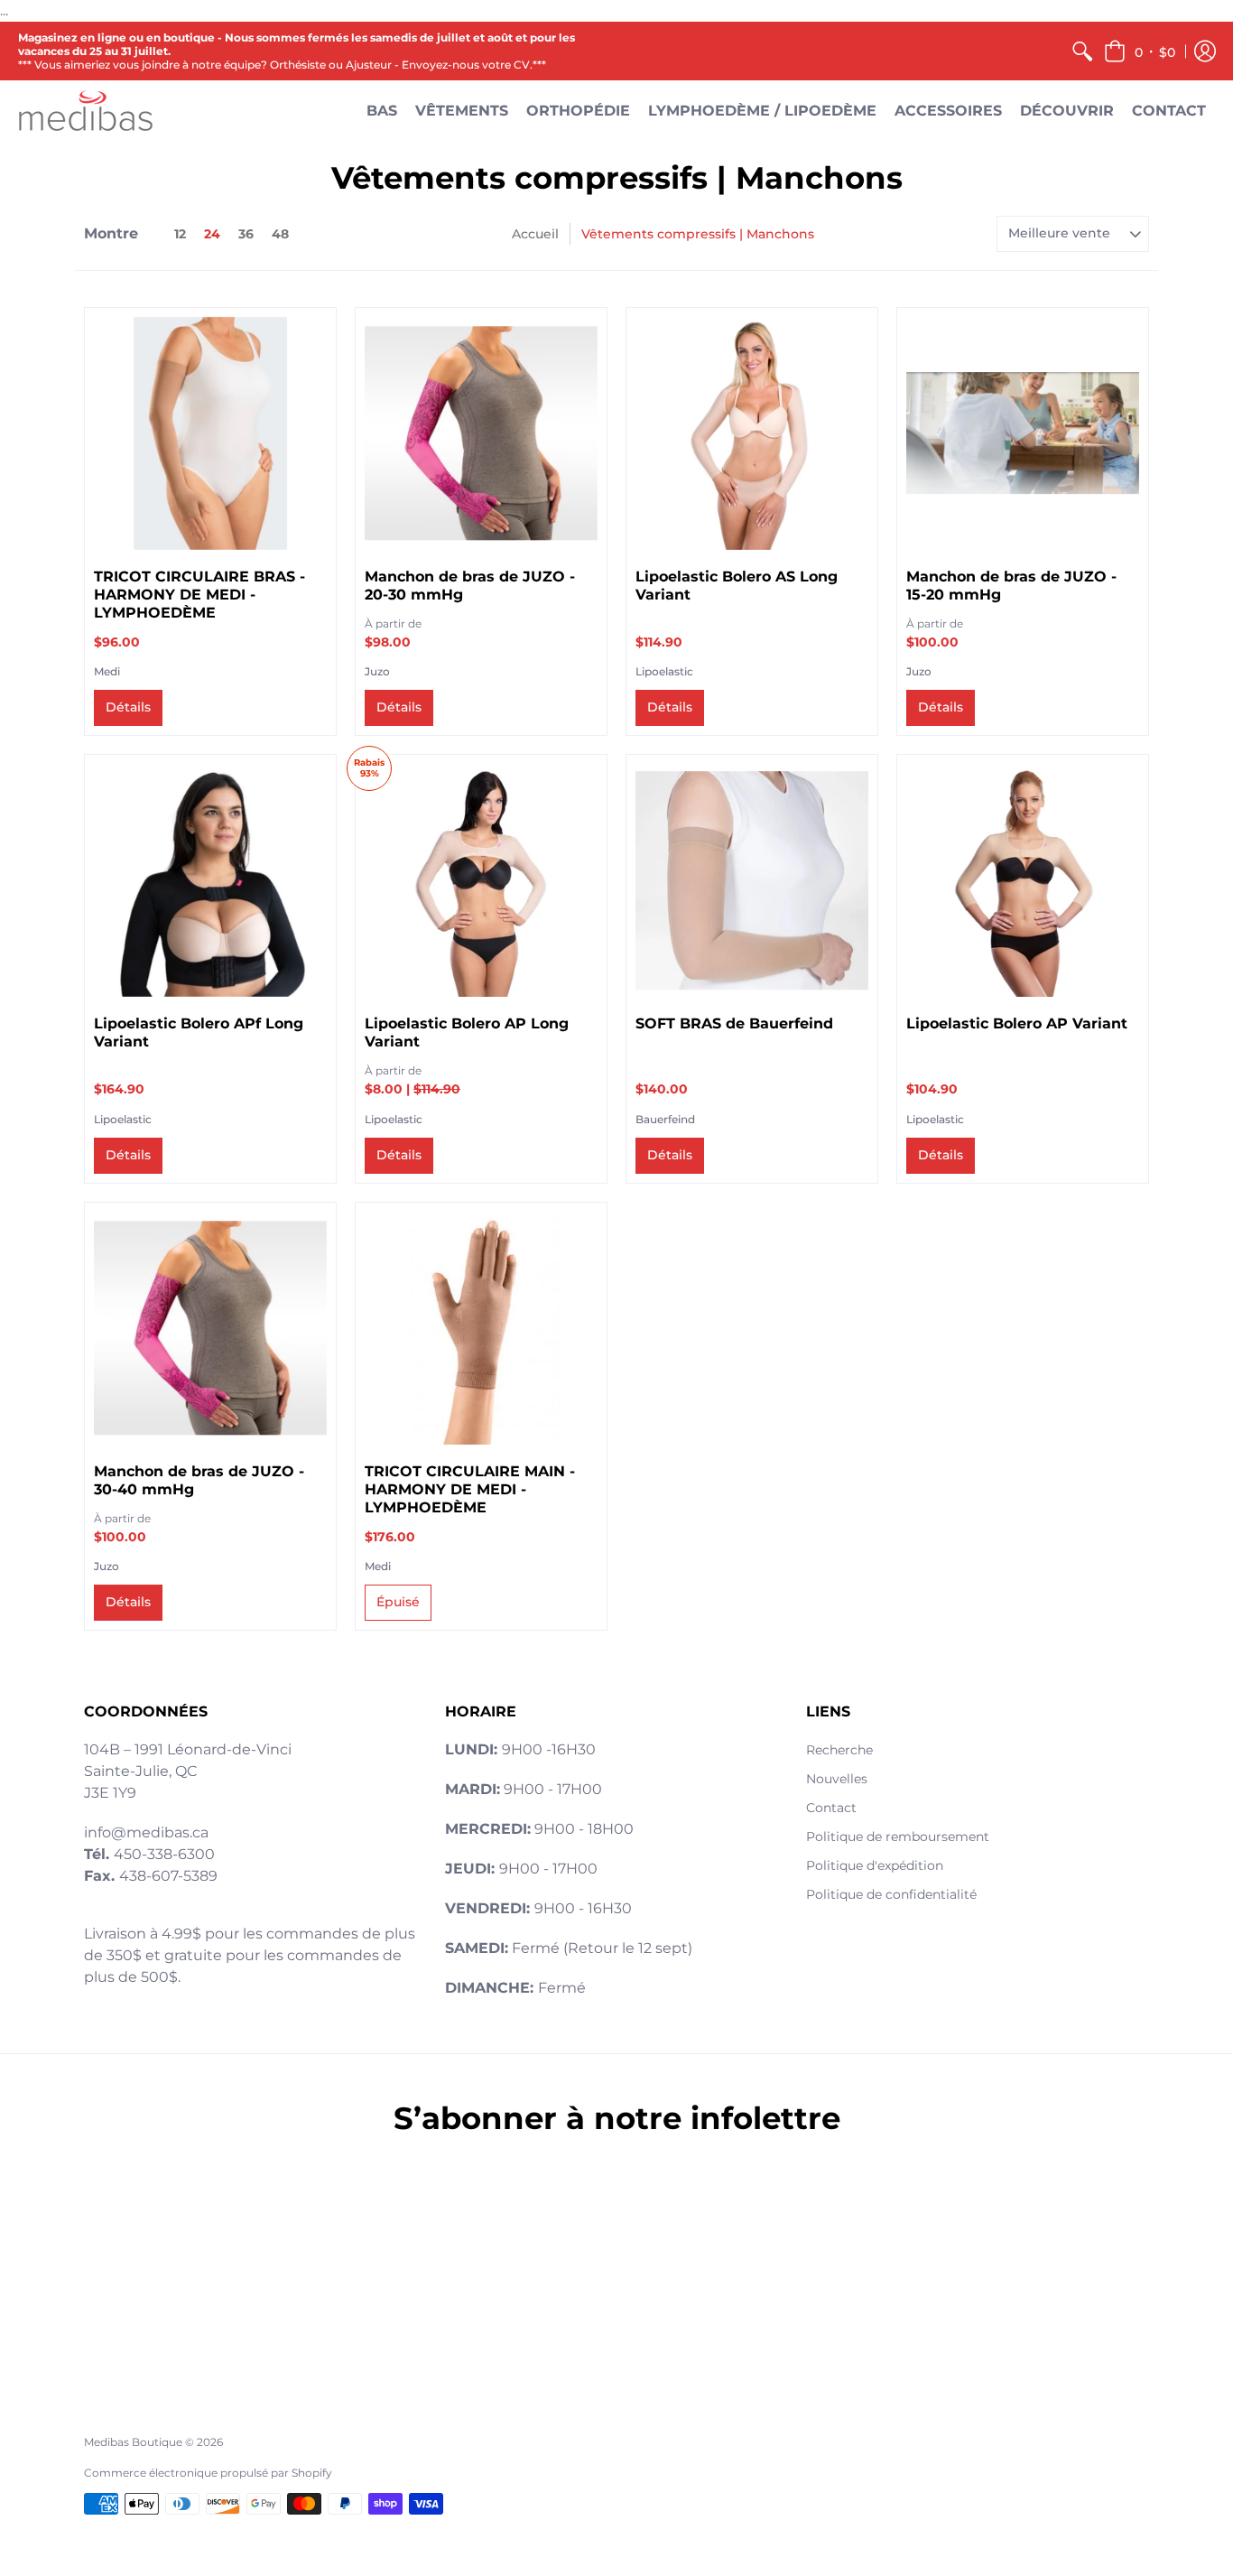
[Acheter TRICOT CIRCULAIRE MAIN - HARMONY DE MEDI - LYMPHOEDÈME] (481, 1328)
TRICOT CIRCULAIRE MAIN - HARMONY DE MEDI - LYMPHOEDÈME (470, 1489)
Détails (128, 707)
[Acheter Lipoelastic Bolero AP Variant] (1023, 880)
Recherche (839, 1750)
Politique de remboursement (898, 1837)
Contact (831, 1808)
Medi (107, 671)
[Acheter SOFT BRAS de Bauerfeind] (752, 880)
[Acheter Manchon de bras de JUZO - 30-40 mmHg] (210, 1328)
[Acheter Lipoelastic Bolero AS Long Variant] (752, 433)
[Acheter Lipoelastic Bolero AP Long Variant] (481, 880)
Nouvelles (837, 1779)
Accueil (535, 234)
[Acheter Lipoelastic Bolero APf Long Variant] (210, 880)
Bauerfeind (665, 1119)
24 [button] (212, 234)
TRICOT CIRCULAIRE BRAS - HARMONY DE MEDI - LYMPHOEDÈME (199, 595)
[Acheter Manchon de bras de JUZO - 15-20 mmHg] (1023, 433)
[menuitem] (1082, 51)
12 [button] (180, 234)
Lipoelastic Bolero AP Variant (1017, 1023)
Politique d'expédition (875, 1865)
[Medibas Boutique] (86, 111)
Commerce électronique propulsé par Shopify (208, 2473)
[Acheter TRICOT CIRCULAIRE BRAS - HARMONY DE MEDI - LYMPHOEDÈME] (210, 433)
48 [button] (280, 234)
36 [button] (246, 234)
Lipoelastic (664, 671)
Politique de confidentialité (891, 1894)
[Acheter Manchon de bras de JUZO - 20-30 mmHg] (481, 433)
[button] (1140, 51)
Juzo (377, 671)
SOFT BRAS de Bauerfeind (734, 1023)
